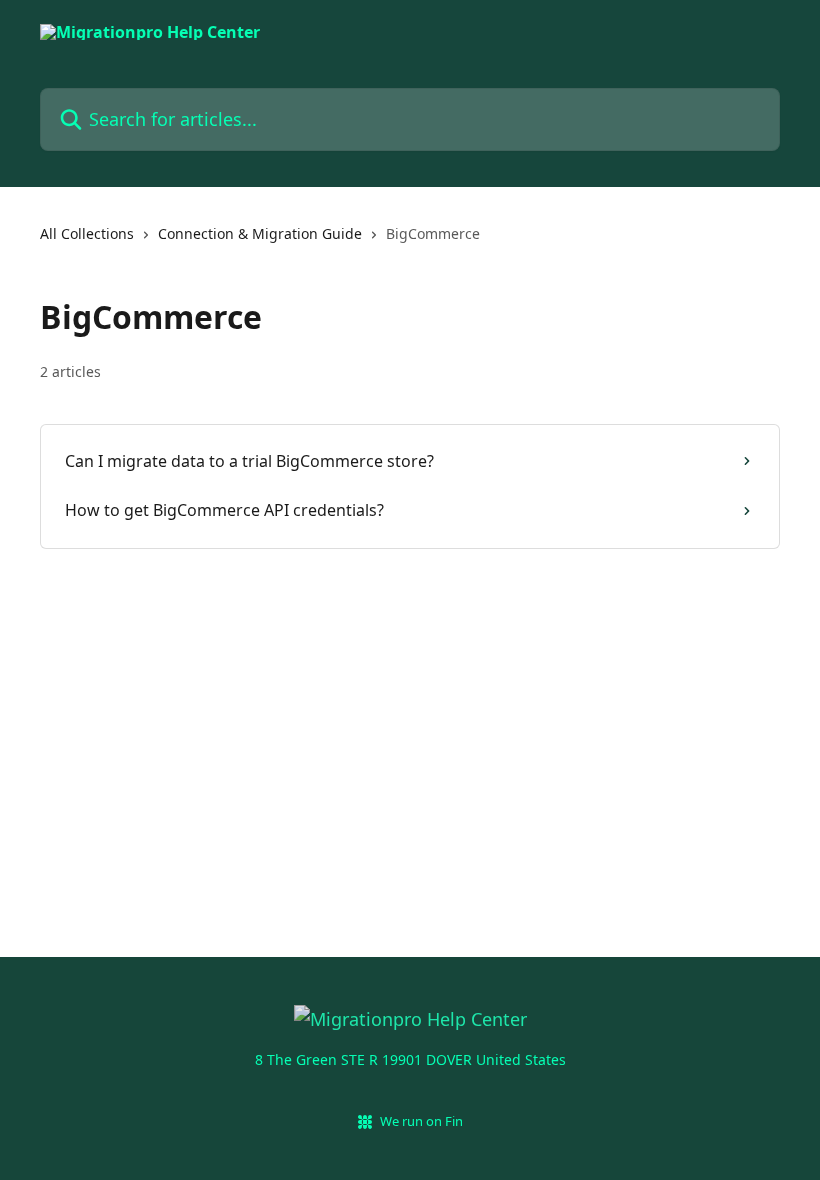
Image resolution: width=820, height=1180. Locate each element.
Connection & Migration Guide (260, 233)
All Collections (87, 233)
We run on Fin (421, 1121)
